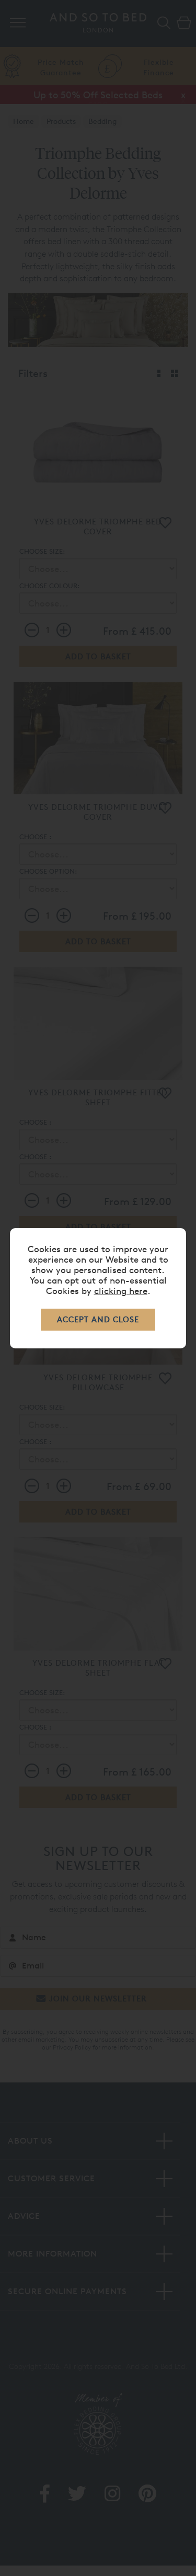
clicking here (121, 1291)
